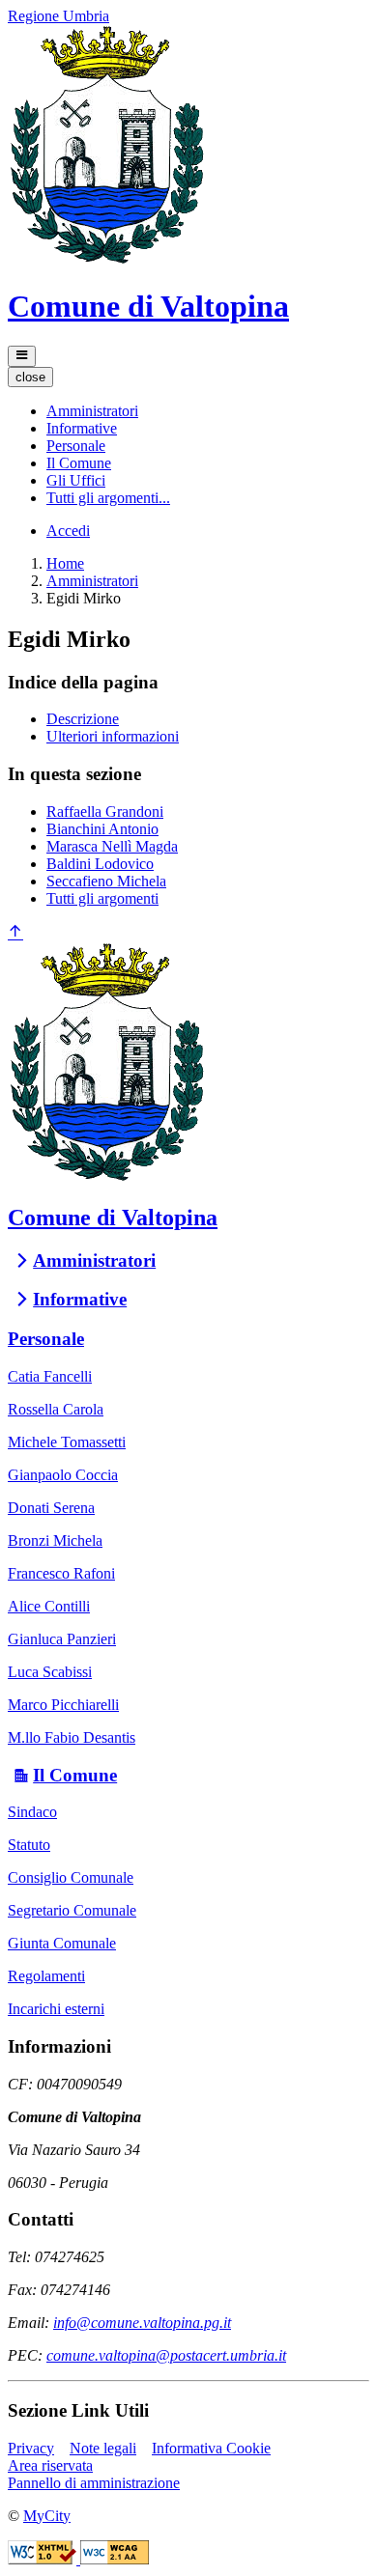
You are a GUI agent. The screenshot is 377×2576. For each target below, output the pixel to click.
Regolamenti (46, 1976)
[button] (92, 411)
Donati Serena (51, 1508)
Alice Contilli (49, 1606)
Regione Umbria (58, 16)
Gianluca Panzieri (62, 1639)
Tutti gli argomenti (102, 898)
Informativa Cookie (211, 2448)
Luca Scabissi (50, 1672)
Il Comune (75, 1775)
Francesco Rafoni (61, 1573)
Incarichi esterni (56, 2009)
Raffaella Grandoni (105, 812)
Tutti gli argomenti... (108, 498)
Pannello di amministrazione (94, 2483)
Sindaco (32, 1812)
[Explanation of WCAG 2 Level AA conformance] (115, 2559)
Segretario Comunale (72, 1910)
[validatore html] (44, 2559)
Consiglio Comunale (71, 1877)
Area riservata (50, 2465)
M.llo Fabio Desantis (72, 1737)
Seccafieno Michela (106, 881)
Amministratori (92, 581)
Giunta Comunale (62, 1943)
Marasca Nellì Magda (112, 846)
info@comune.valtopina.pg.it (142, 2323)
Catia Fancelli (50, 1376)
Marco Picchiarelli (63, 1705)
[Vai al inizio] (15, 933)
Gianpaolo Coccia (63, 1475)
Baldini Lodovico (100, 864)
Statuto (29, 1845)
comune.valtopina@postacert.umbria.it (166, 2355)
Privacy (31, 2448)
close (30, 377)
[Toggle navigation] (22, 356)
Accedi (68, 531)
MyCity (47, 2516)
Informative (80, 1299)
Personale (46, 1339)
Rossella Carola (56, 1409)
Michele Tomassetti (67, 1442)
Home (65, 563)
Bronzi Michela (55, 1540)
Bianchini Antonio (102, 829)
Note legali (103, 2448)
